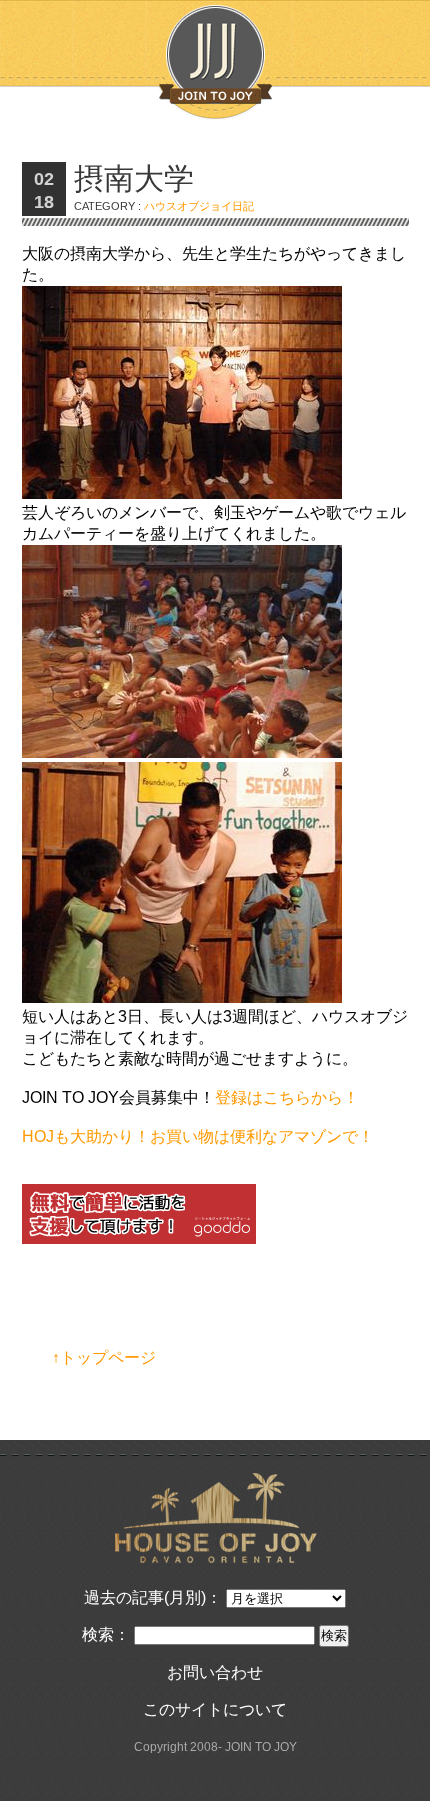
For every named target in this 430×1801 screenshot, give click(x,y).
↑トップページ (104, 1357)
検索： (106, 1634)
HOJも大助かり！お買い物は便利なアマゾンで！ (198, 1136)
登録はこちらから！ (287, 1097)
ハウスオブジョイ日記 (199, 206)
